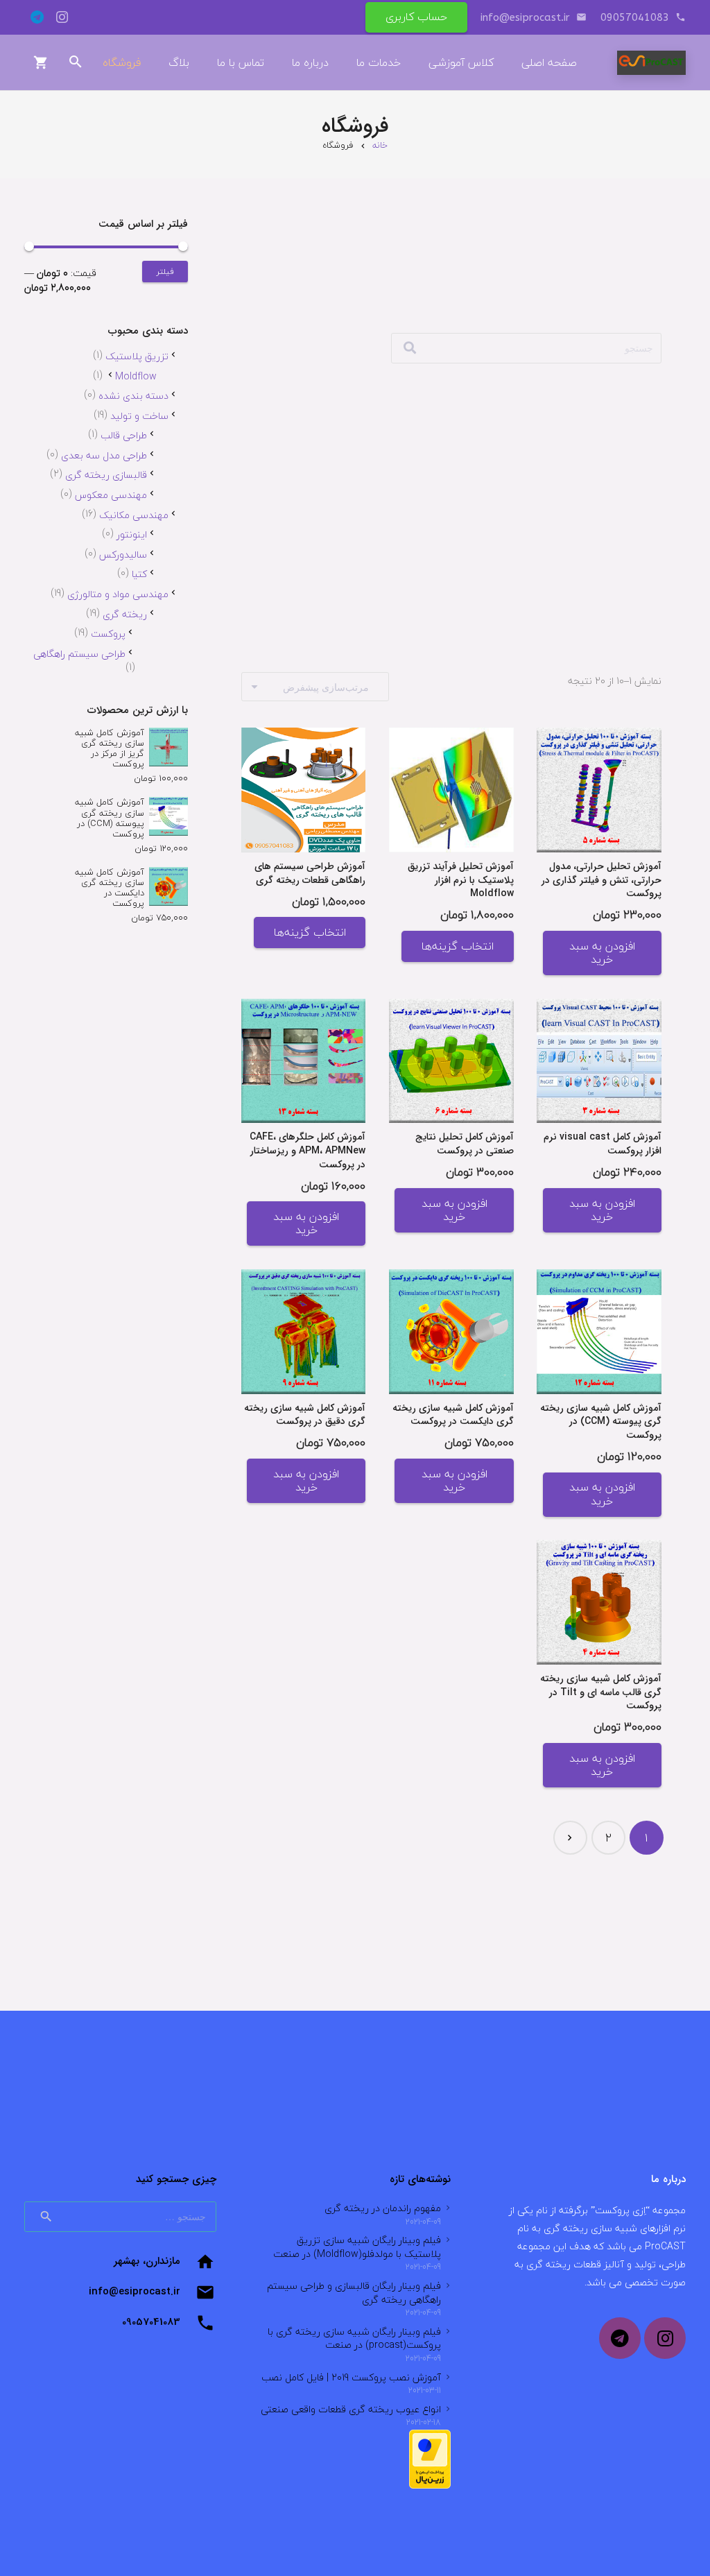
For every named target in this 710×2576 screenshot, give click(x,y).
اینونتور (132, 534)
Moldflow (136, 376)
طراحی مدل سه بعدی (104, 455)
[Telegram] (37, 17)
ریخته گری (125, 614)
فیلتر (165, 272)
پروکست (108, 634)
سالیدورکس (123, 555)
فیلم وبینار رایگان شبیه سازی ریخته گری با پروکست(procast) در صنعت (354, 2338)
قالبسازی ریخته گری (106, 475)
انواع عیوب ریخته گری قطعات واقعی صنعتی (351, 2409)
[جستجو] (410, 348)
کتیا (139, 574)
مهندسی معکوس (111, 495)
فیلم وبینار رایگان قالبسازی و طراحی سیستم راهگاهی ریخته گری (354, 2293)
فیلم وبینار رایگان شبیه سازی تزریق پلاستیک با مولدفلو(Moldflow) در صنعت (357, 2247)
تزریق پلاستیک (137, 356)
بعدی (570, 1838)
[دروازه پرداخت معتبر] (430, 2485)
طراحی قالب (124, 435)
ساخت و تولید (139, 416)
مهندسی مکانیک (134, 515)
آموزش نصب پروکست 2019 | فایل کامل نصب (351, 2377)
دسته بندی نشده (133, 396)
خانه (380, 145)
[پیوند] (651, 63)
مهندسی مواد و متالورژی (118, 594)
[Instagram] (62, 17)
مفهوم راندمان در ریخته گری (383, 2208)
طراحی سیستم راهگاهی (79, 654)
